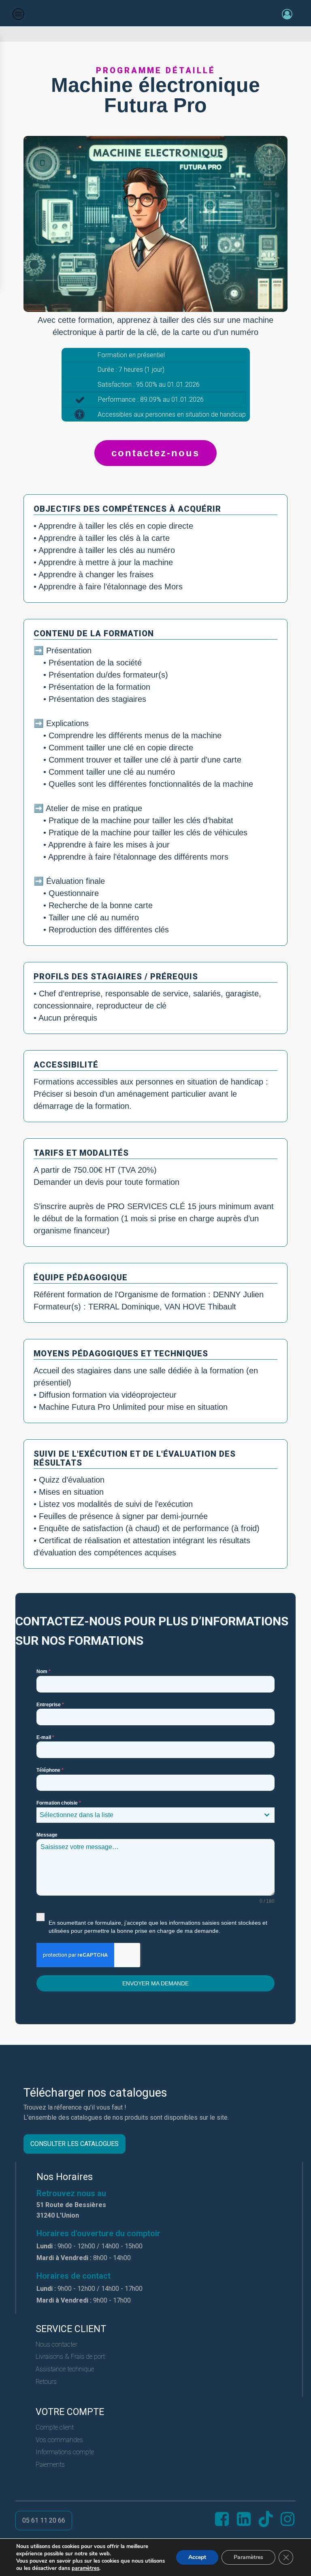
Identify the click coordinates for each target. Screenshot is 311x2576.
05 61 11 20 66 (44, 2520)
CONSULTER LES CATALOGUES (75, 2144)
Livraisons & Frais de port (70, 2357)
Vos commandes (59, 2440)
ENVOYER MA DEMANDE (155, 1983)
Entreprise (50, 1705)
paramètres (85, 2568)
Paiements (50, 2465)
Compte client (55, 2427)
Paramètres (248, 2557)
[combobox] (155, 1815)
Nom (44, 1671)
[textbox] (148, 1815)
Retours (46, 2382)
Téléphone (50, 1770)
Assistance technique (65, 2369)
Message (47, 1835)
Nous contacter (56, 2344)
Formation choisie (59, 1803)
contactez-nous (155, 453)
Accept (197, 2557)
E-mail (45, 1737)
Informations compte (65, 2452)
